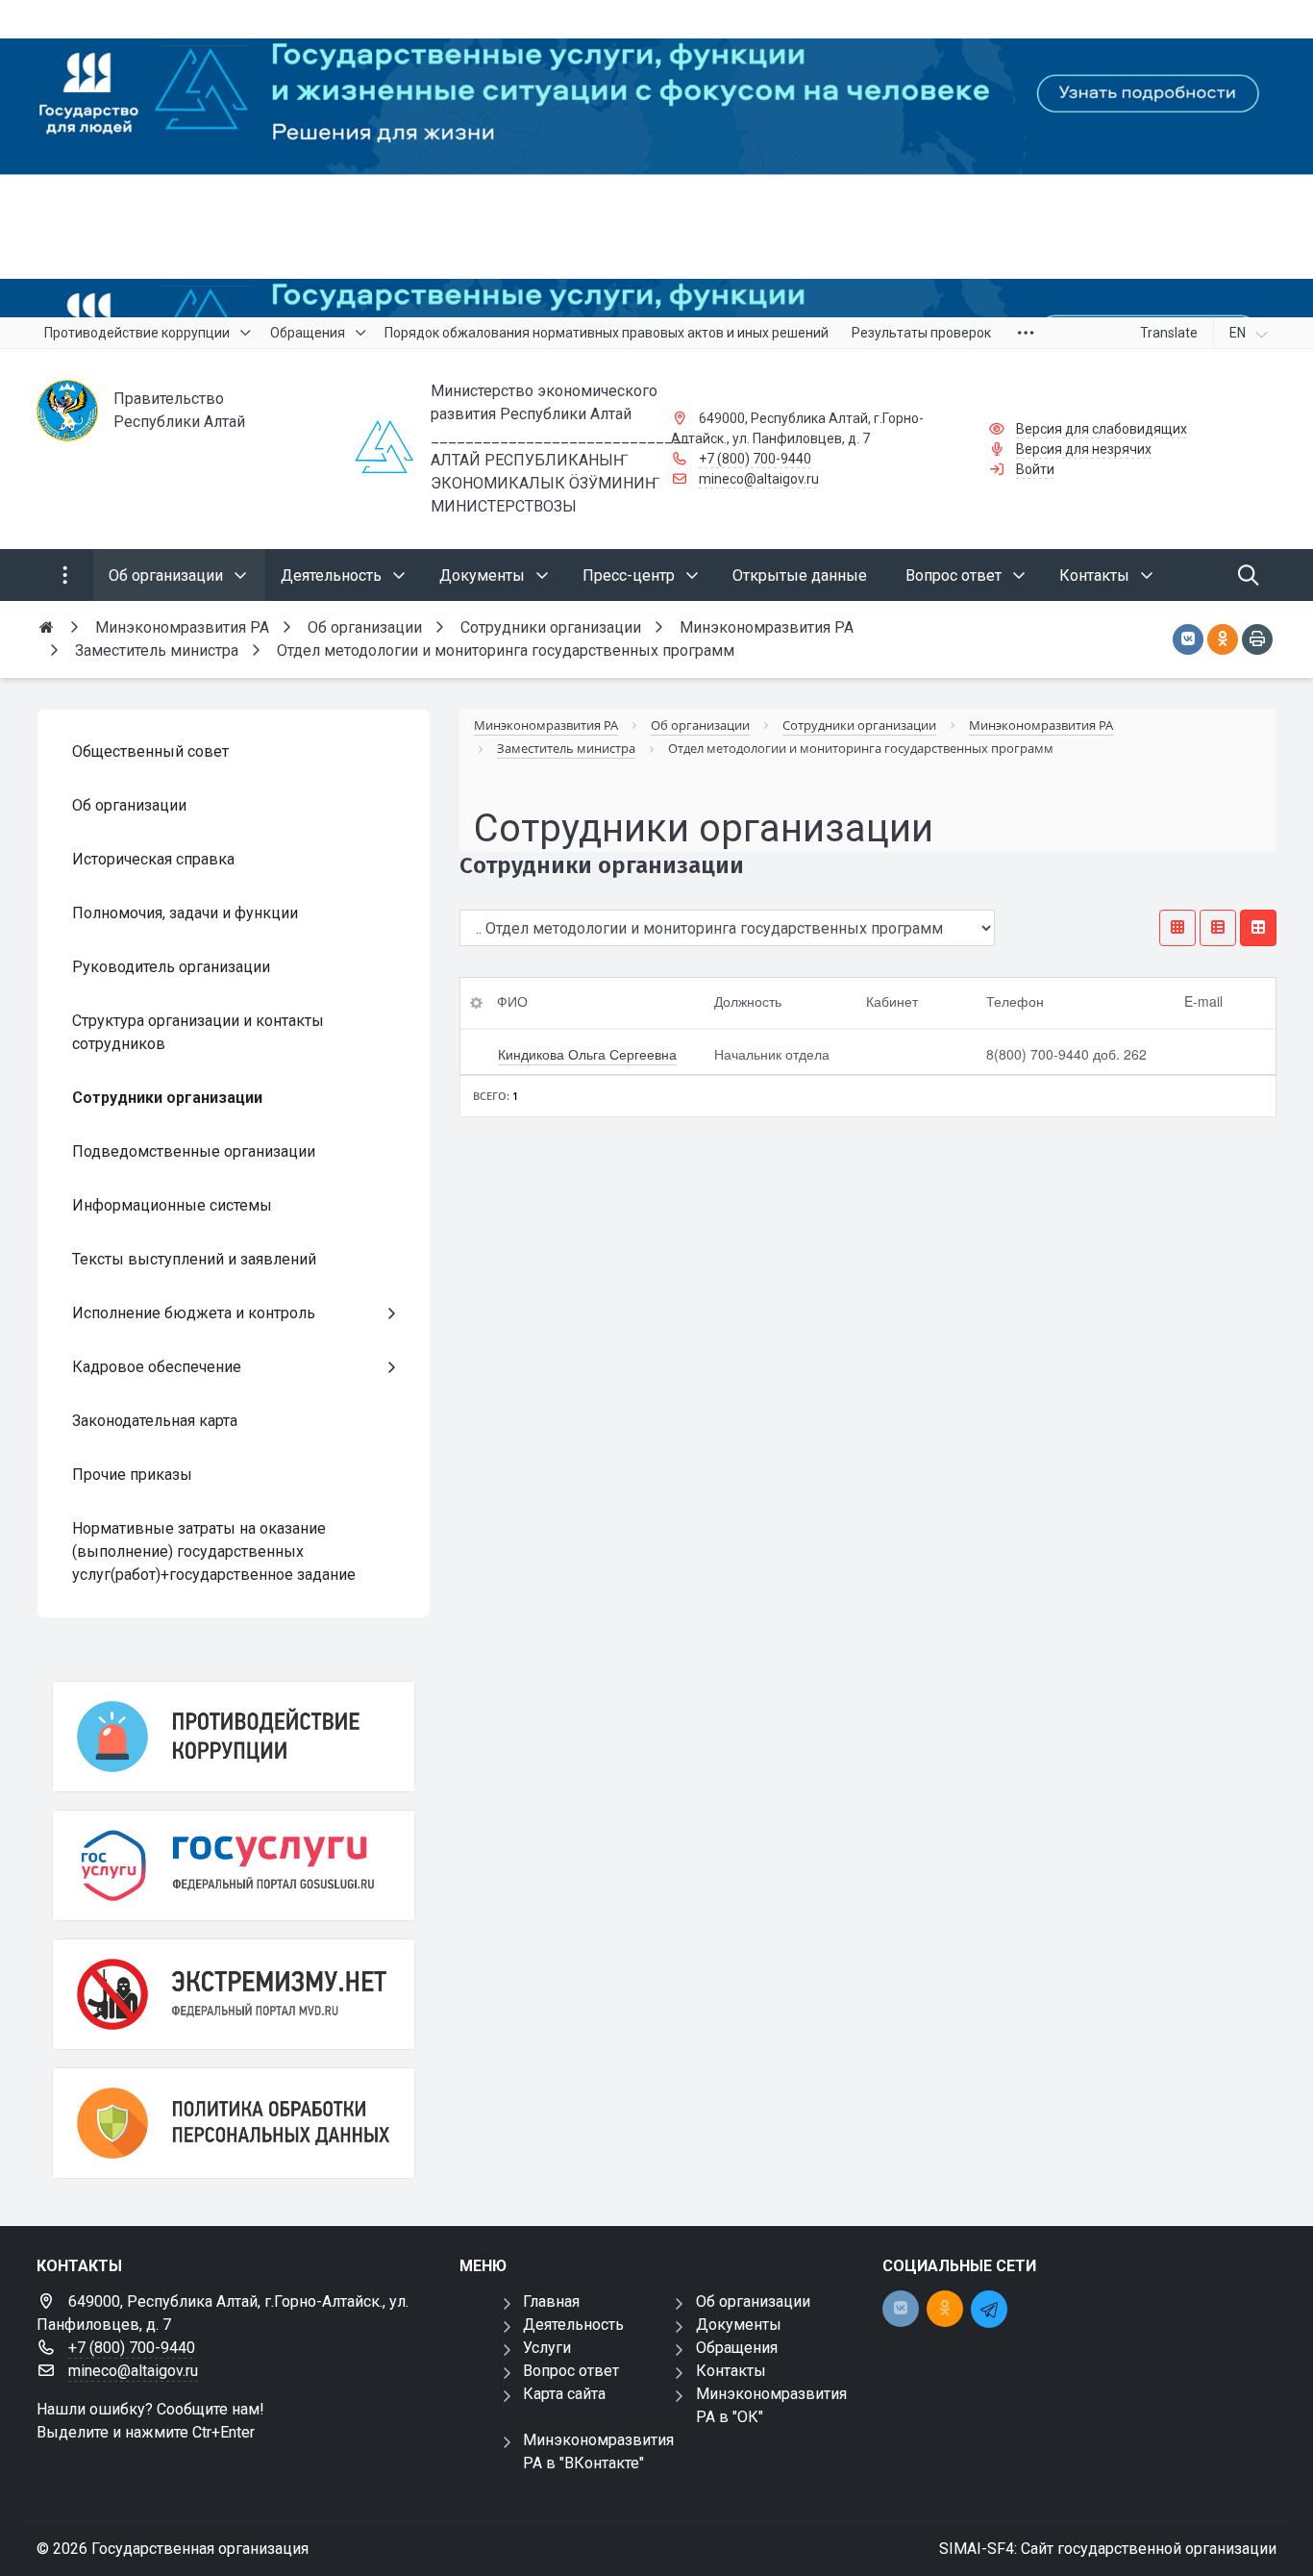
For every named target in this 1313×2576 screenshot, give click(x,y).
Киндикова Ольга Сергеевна (587, 1054)
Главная (551, 2301)
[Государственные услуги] (234, 1865)
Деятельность (573, 2325)
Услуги (547, 2348)
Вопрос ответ (571, 2371)
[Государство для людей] (656, 159)
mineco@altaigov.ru (759, 479)
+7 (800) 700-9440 (755, 459)
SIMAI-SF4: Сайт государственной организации (1108, 2549)
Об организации (753, 2301)
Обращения (737, 2348)
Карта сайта (564, 2394)
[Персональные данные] (234, 2123)
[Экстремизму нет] (234, 1994)
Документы (739, 2325)
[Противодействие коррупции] (234, 1737)
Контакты (731, 2371)
